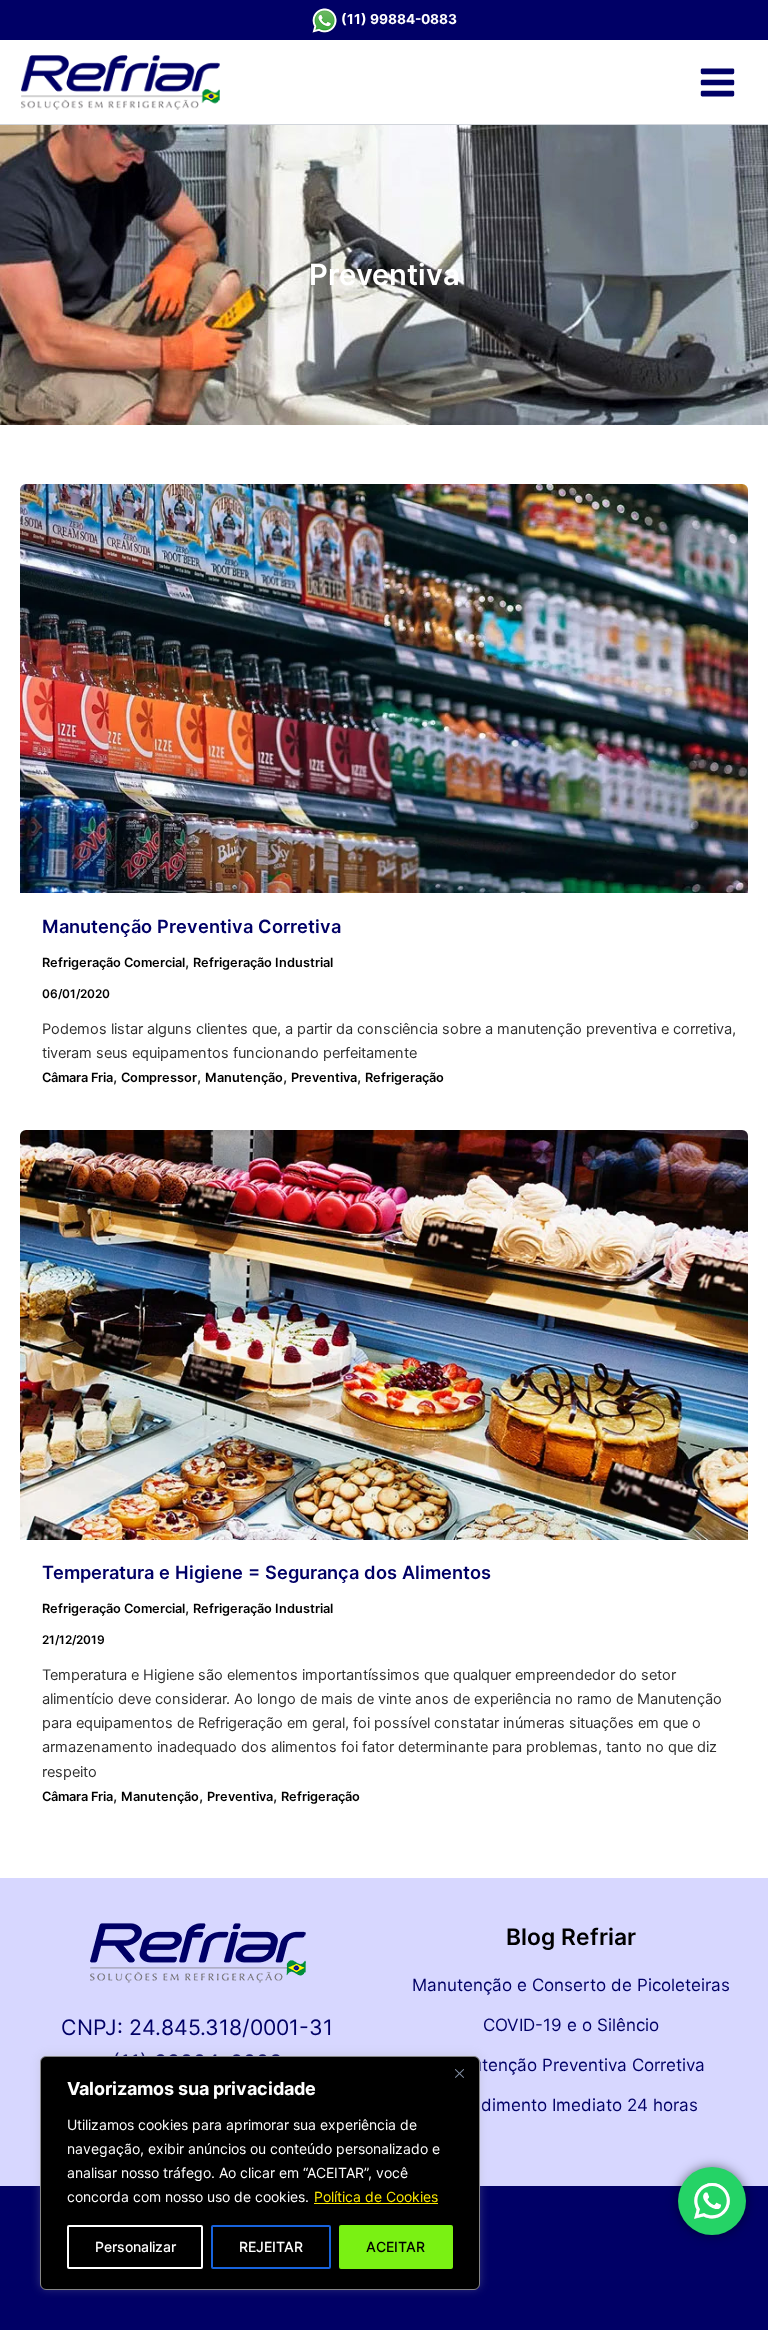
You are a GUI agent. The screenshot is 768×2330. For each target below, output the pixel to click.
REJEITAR (271, 2246)
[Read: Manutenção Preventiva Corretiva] (384, 688)
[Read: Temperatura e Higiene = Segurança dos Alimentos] (384, 1334)
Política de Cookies (376, 2196)
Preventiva (324, 1077)
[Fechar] (459, 2073)
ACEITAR (395, 2246)
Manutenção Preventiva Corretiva (191, 926)
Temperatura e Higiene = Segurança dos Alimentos (266, 1572)
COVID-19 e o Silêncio (571, 2025)
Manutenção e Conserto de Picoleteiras (571, 1985)
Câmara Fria (77, 1077)
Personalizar (135, 2246)
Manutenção (244, 1077)
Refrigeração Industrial (263, 962)
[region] (260, 2173)
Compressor (159, 1077)
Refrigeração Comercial (113, 962)
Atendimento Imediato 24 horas (571, 2105)
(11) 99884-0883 (399, 19)
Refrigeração (404, 1077)
